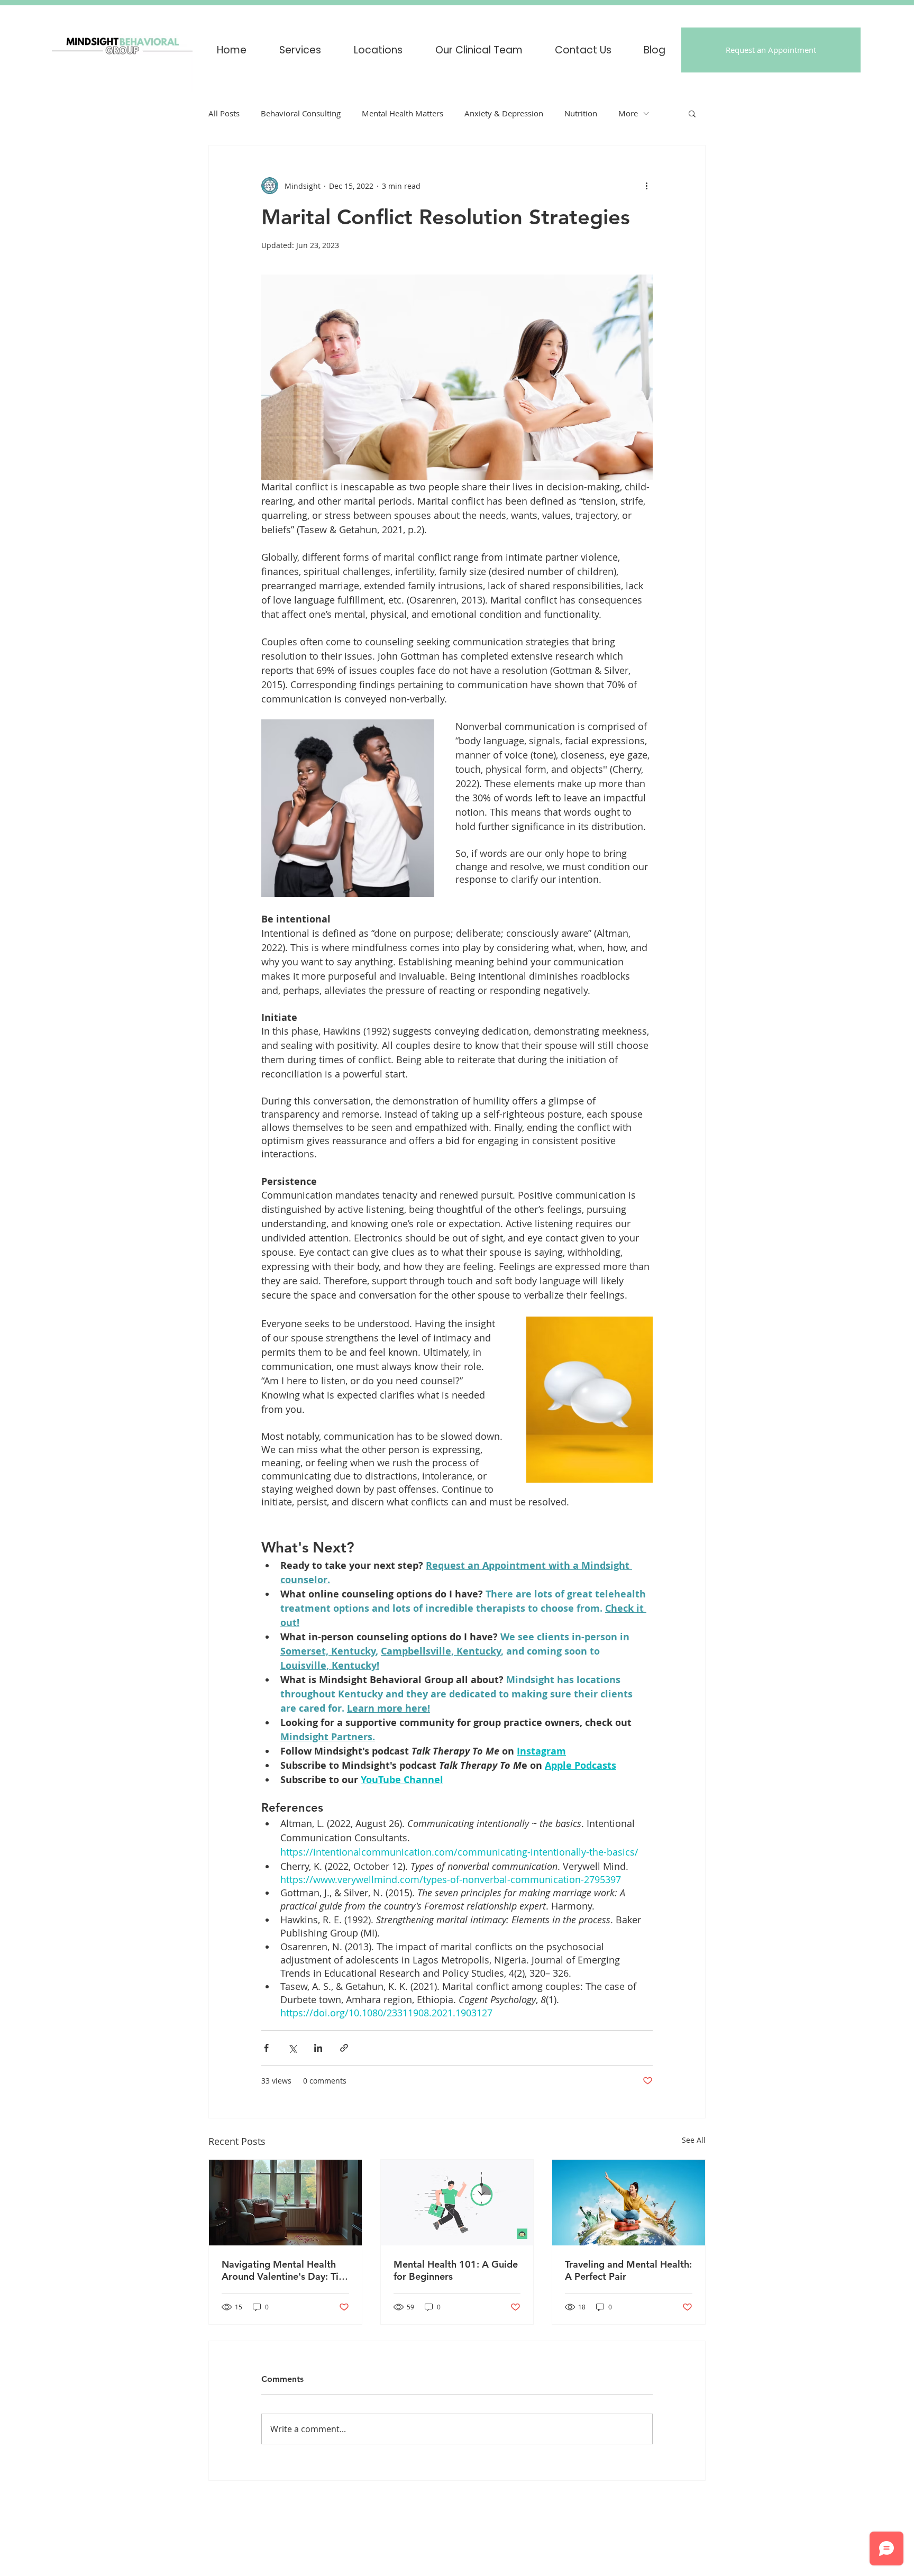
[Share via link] (344, 2048)
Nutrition (581, 113)
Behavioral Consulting (301, 113)
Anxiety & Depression (504, 113)
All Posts (224, 113)
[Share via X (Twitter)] (292, 2048)
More (628, 113)
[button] (378, 50)
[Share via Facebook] (266, 2048)
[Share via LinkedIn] (318, 2048)
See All (694, 2140)
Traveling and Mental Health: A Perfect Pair (628, 2270)
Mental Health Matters (403, 113)
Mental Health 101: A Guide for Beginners (456, 2270)
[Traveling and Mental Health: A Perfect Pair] (629, 2203)
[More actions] (646, 186)
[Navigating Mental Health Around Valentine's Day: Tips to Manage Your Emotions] (285, 2203)
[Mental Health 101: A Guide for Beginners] (457, 2203)
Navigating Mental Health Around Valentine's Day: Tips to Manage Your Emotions (285, 2270)
